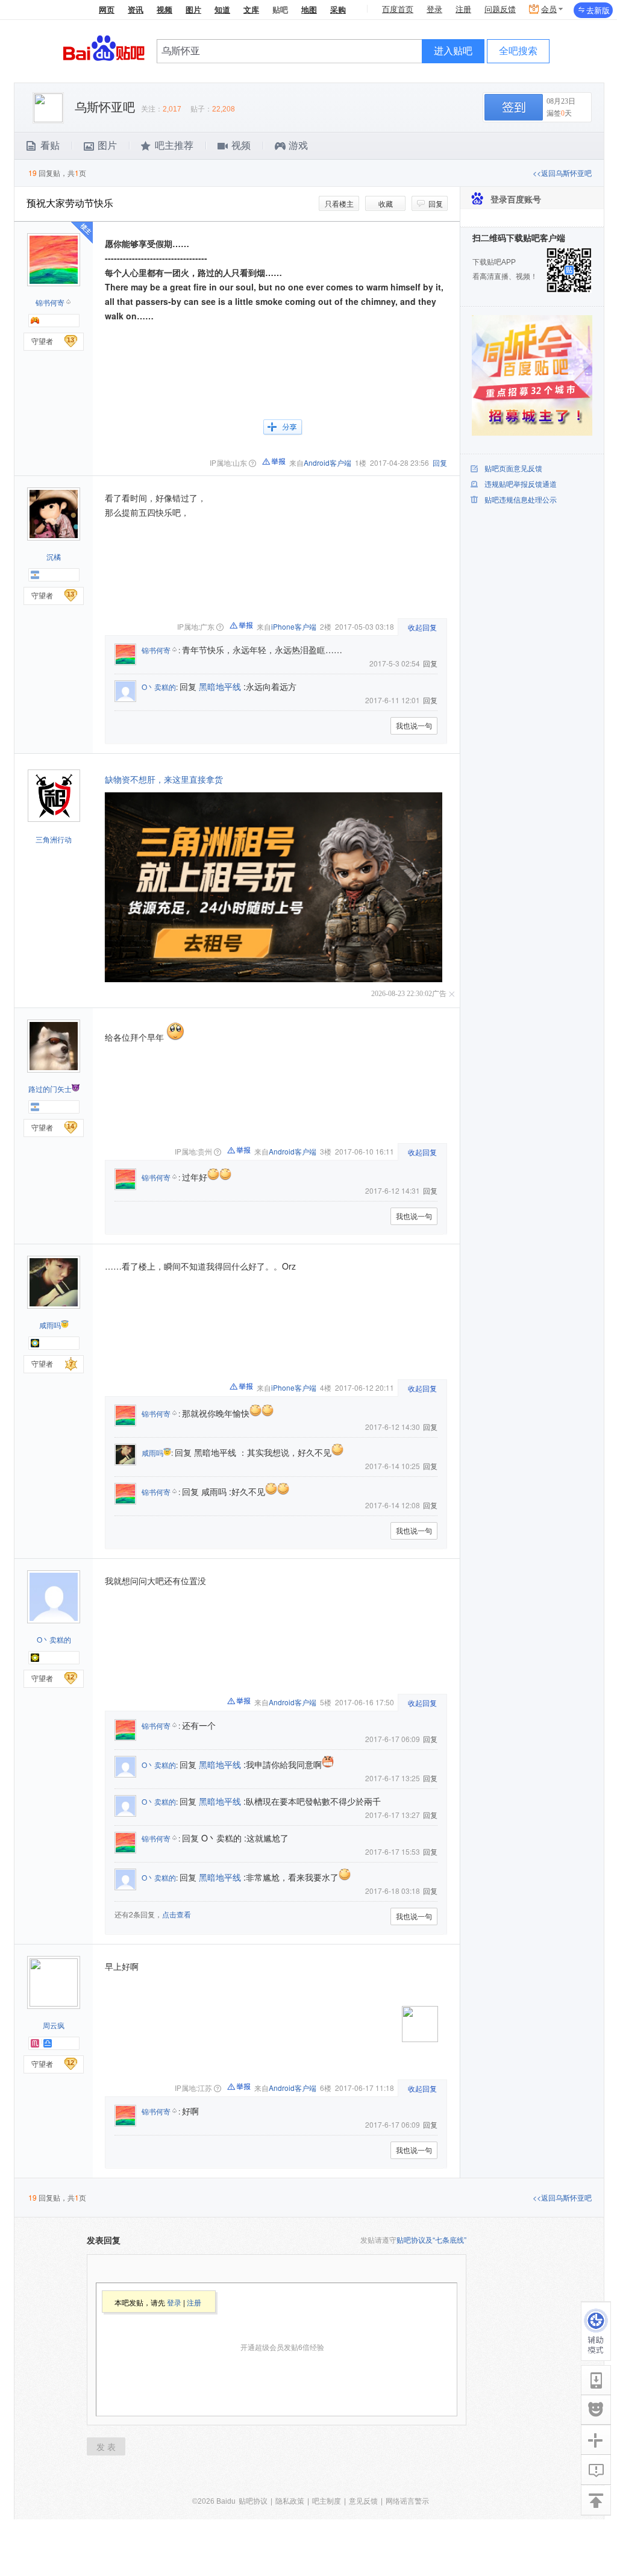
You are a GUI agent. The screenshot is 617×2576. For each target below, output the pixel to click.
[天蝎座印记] (35, 2043)
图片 (193, 10)
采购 (338, 10)
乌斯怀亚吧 (105, 107)
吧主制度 (327, 2501)
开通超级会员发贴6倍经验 (282, 2347)
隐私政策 (290, 2501)
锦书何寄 (50, 302)
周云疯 (54, 2025)
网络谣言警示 (407, 2501)
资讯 (136, 10)
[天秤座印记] (48, 2043)
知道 (222, 10)
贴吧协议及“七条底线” (431, 2239)
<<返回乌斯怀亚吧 (562, 173)
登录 (434, 9)
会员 (549, 9)
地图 (309, 10)
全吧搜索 (518, 51)
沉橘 (54, 556)
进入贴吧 (453, 51)
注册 (463, 9)
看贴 (50, 146)
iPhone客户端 (294, 626)
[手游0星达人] (35, 321)
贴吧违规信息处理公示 (521, 500)
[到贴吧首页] (104, 47)
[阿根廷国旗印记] (35, 575)
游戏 (298, 146)
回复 (436, 203)
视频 (164, 10)
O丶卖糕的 (159, 687)
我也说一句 (414, 725)
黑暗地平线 (220, 686)
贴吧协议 (253, 2501)
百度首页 (398, 9)
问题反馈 (500, 9)
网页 (107, 10)
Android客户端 (327, 462)
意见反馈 (363, 2501)
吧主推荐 (174, 146)
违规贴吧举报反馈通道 (521, 484)
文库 (251, 10)
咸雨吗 (50, 1325)
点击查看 (177, 1914)
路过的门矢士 (50, 1089)
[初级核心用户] (35, 1343)
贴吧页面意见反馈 (513, 469)
